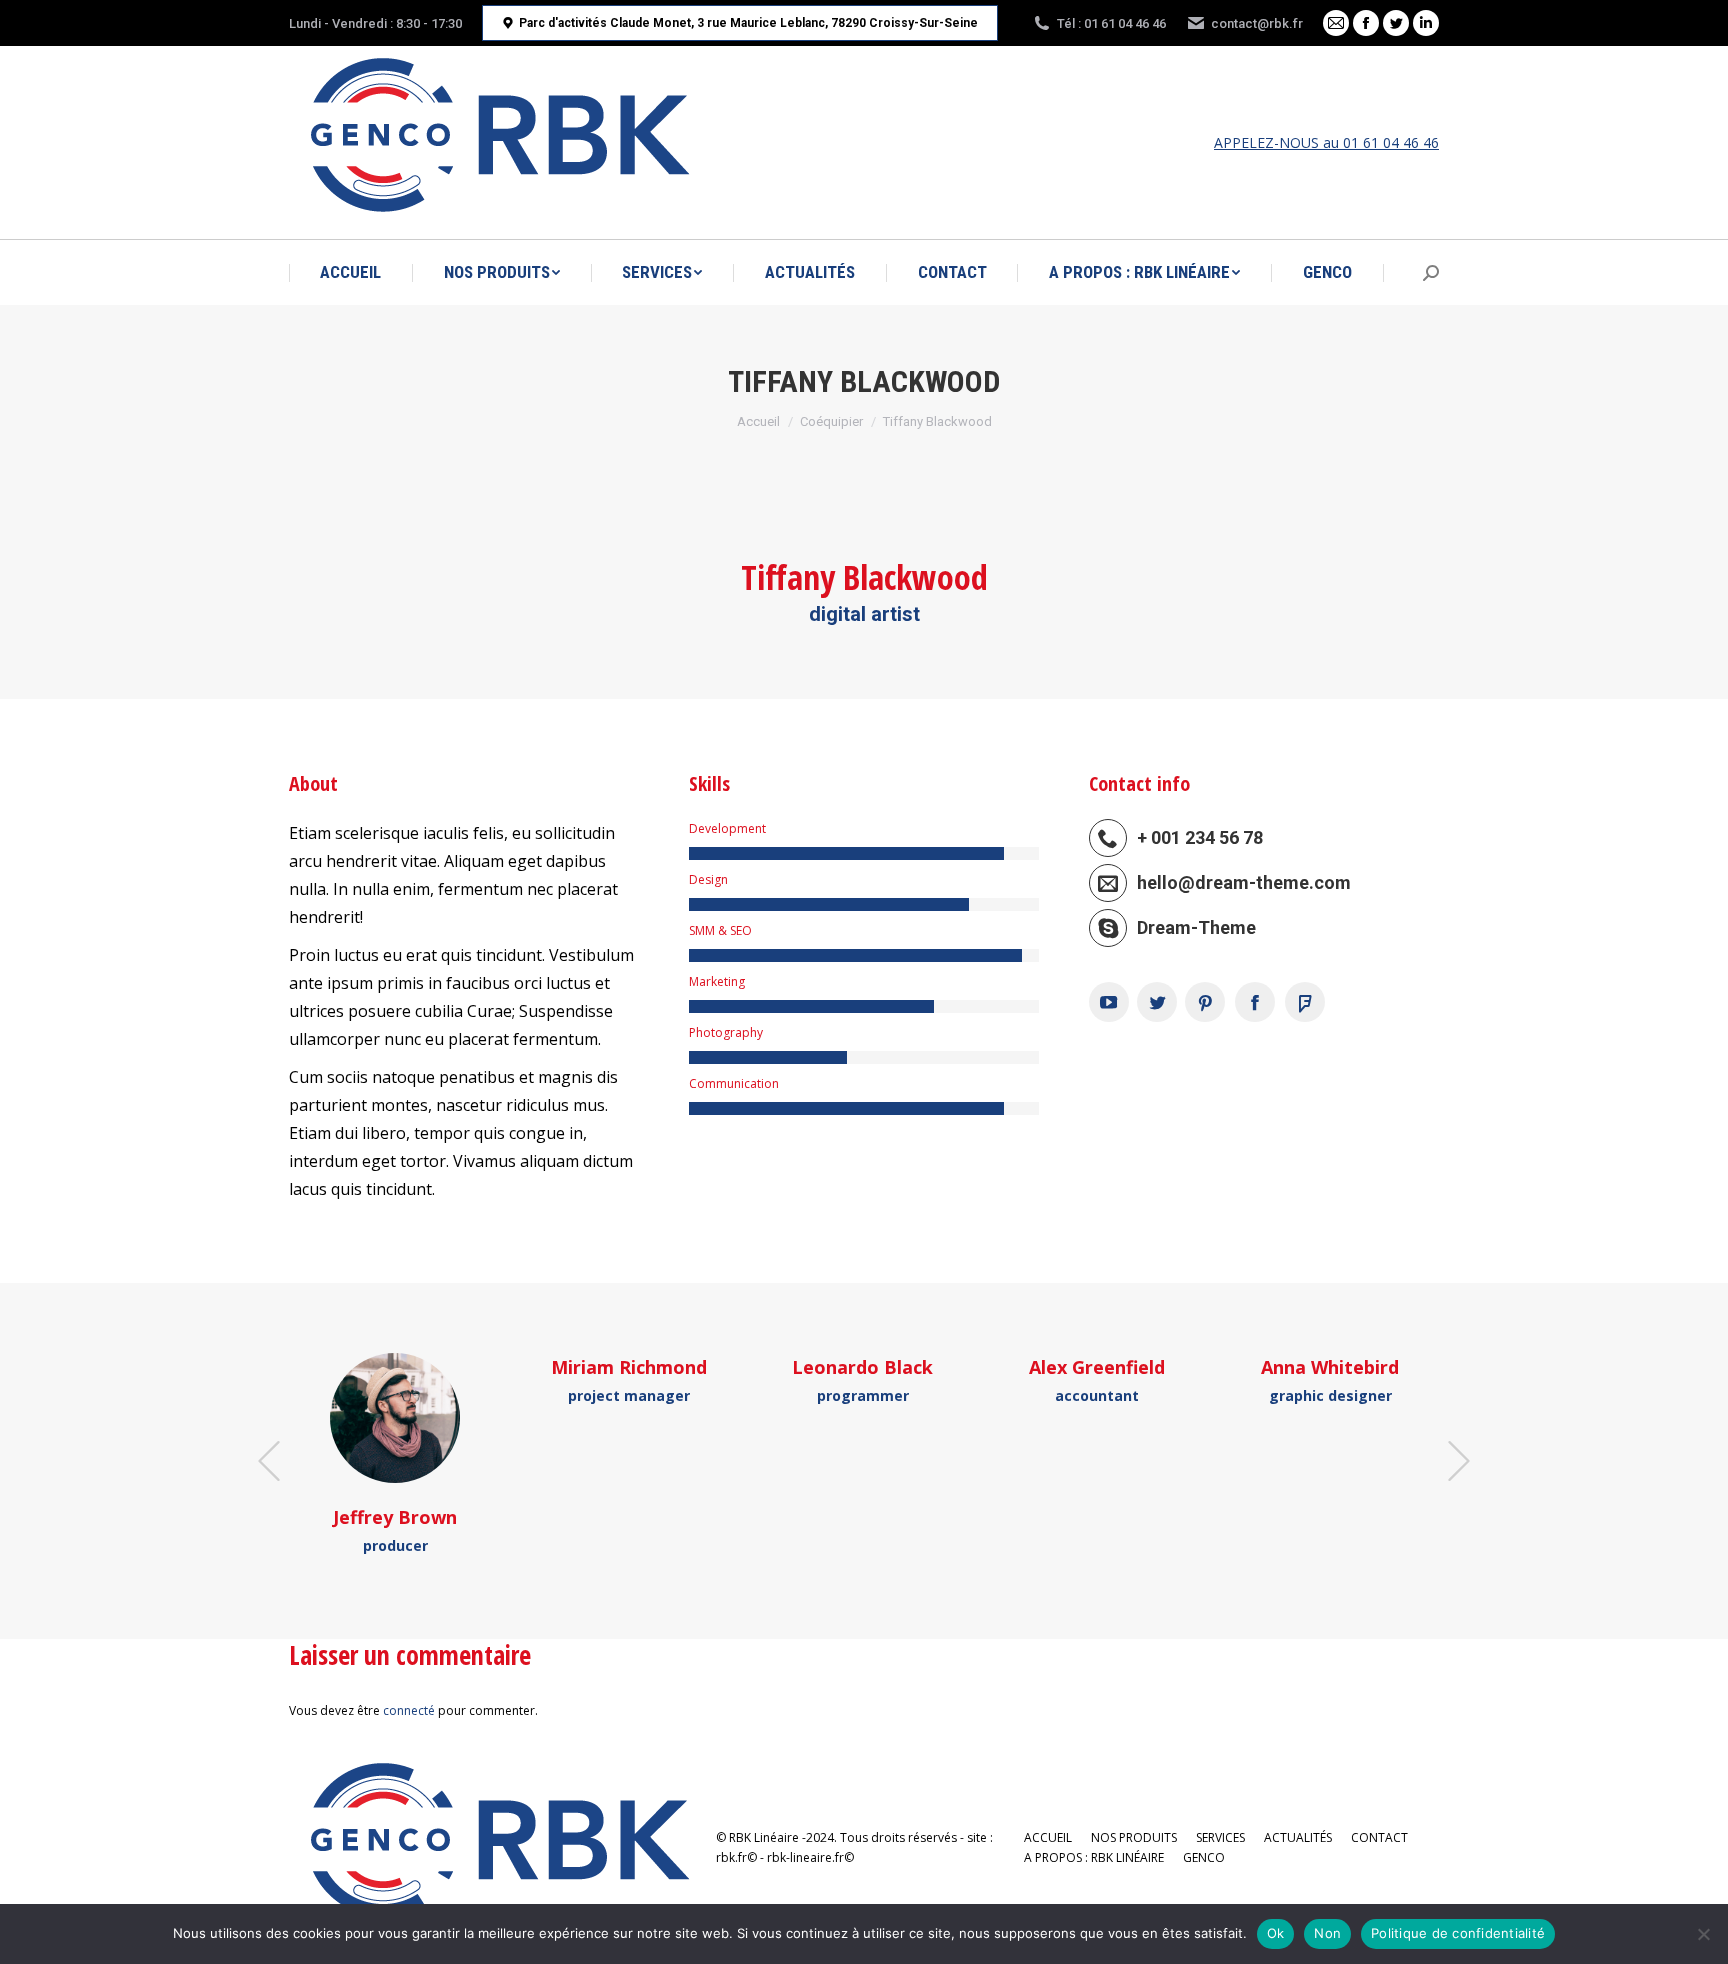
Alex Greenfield (1097, 1367)
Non (1327, 1933)
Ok (1276, 1933)
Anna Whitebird (1330, 1367)
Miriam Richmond (629, 1367)
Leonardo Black (862, 1367)
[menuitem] (350, 272)
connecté (409, 1710)
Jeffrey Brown (395, 1517)
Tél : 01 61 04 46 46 (1111, 23)
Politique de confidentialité (1458, 1933)
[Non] (1703, 1934)
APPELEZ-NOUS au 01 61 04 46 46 (1326, 142)
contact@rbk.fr (1257, 23)
